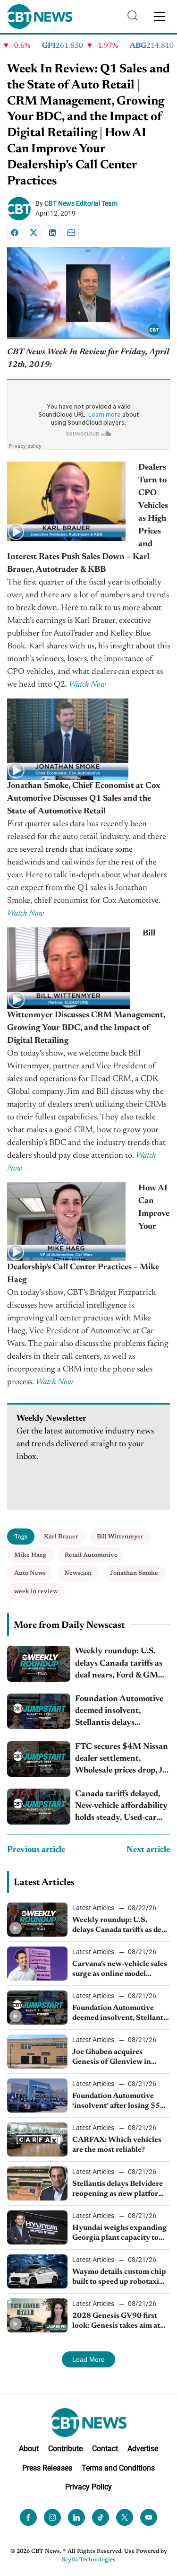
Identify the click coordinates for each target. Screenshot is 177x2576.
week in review (36, 1592)
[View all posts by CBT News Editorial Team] (21, 209)
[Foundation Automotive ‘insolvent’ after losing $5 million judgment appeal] (37, 2096)
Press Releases (47, 2468)
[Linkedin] (52, 233)
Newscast (78, 1573)
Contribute (65, 2449)
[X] (34, 233)
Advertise (143, 2449)
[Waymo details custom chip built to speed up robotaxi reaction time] (37, 2271)
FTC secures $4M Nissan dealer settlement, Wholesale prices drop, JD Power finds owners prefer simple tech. (122, 1760)
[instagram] (52, 2517)
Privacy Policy (88, 2487)
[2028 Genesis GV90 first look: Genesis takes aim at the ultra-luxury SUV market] (37, 2315)
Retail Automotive (91, 1555)
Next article (148, 1850)
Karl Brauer (61, 1537)
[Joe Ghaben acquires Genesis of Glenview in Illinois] (37, 2052)
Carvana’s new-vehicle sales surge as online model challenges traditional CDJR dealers (121, 1970)
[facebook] (28, 2517)
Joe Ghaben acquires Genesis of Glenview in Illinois (112, 2058)
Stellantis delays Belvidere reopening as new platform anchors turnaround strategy (118, 2190)
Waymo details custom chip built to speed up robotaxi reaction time (119, 2278)
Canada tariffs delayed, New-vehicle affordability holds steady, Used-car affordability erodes (121, 1807)
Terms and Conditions (118, 2468)
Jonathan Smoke (134, 1573)
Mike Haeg (30, 1555)
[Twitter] (125, 2517)
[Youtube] (149, 2517)
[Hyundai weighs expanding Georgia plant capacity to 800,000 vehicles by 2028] (37, 2227)
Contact (105, 2449)
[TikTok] (101, 2517)
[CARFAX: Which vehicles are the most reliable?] (37, 2139)
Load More (88, 2359)
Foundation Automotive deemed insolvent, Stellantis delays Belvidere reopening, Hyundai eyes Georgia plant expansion (119, 1712)
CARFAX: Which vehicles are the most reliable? (117, 2145)
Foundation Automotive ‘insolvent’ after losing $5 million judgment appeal (116, 2102)
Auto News (30, 1573)
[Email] (71, 233)
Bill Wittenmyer (120, 1537)
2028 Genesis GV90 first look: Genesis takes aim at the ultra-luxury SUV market (116, 2322)
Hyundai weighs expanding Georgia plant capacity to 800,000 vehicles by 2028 (119, 2234)
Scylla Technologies (89, 2560)
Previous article (36, 1850)
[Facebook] (15, 233)
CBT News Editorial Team (81, 203)
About (29, 2449)
